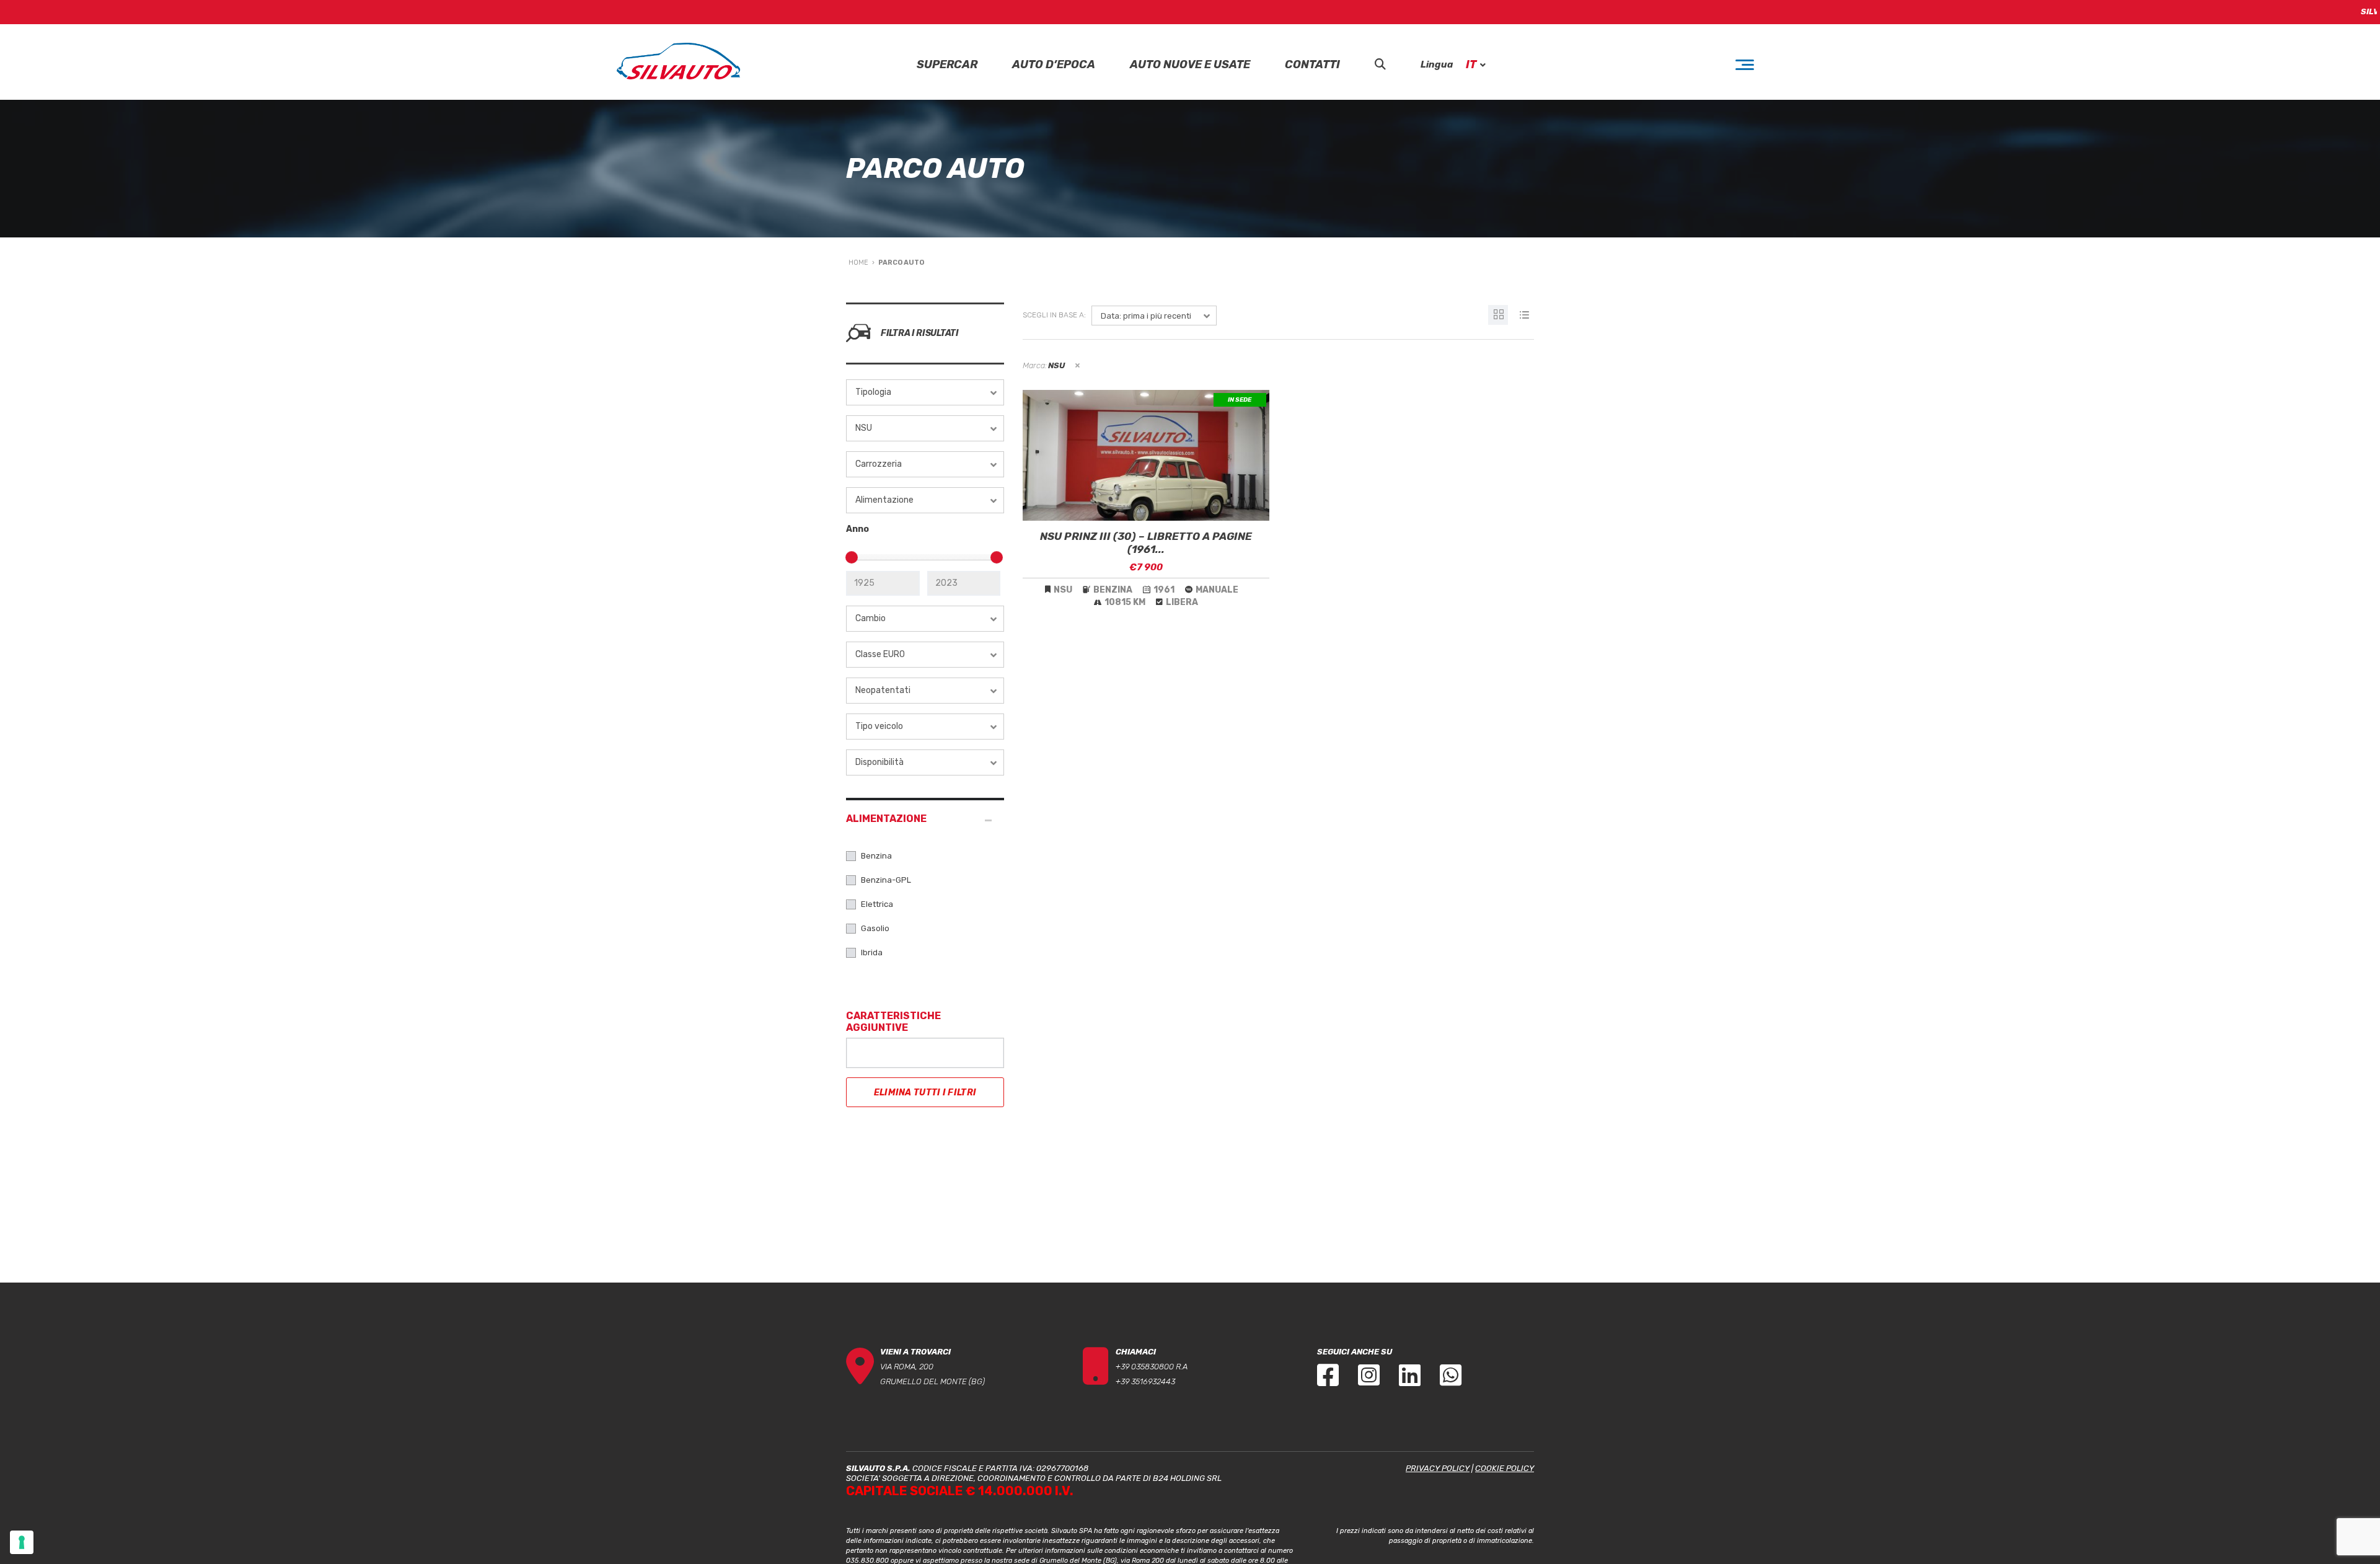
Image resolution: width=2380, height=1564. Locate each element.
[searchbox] (860, 1051)
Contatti (1312, 65)
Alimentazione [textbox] (884, 500)
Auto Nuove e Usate (1190, 65)
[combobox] (925, 392)
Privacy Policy (1438, 1468)
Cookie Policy (1505, 1468)
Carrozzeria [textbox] (879, 464)
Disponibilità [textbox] (879, 762)
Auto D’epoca (1054, 65)
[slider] (852, 557)
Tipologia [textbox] (873, 392)
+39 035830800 (1145, 1367)
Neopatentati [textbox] (883, 690)
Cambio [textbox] (870, 618)
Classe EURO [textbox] (880, 654)
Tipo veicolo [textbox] (879, 726)
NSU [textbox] (864, 428)
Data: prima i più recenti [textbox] (1146, 316)
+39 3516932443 (1145, 1381)
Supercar (947, 65)
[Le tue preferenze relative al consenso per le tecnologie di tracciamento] (22, 1542)
